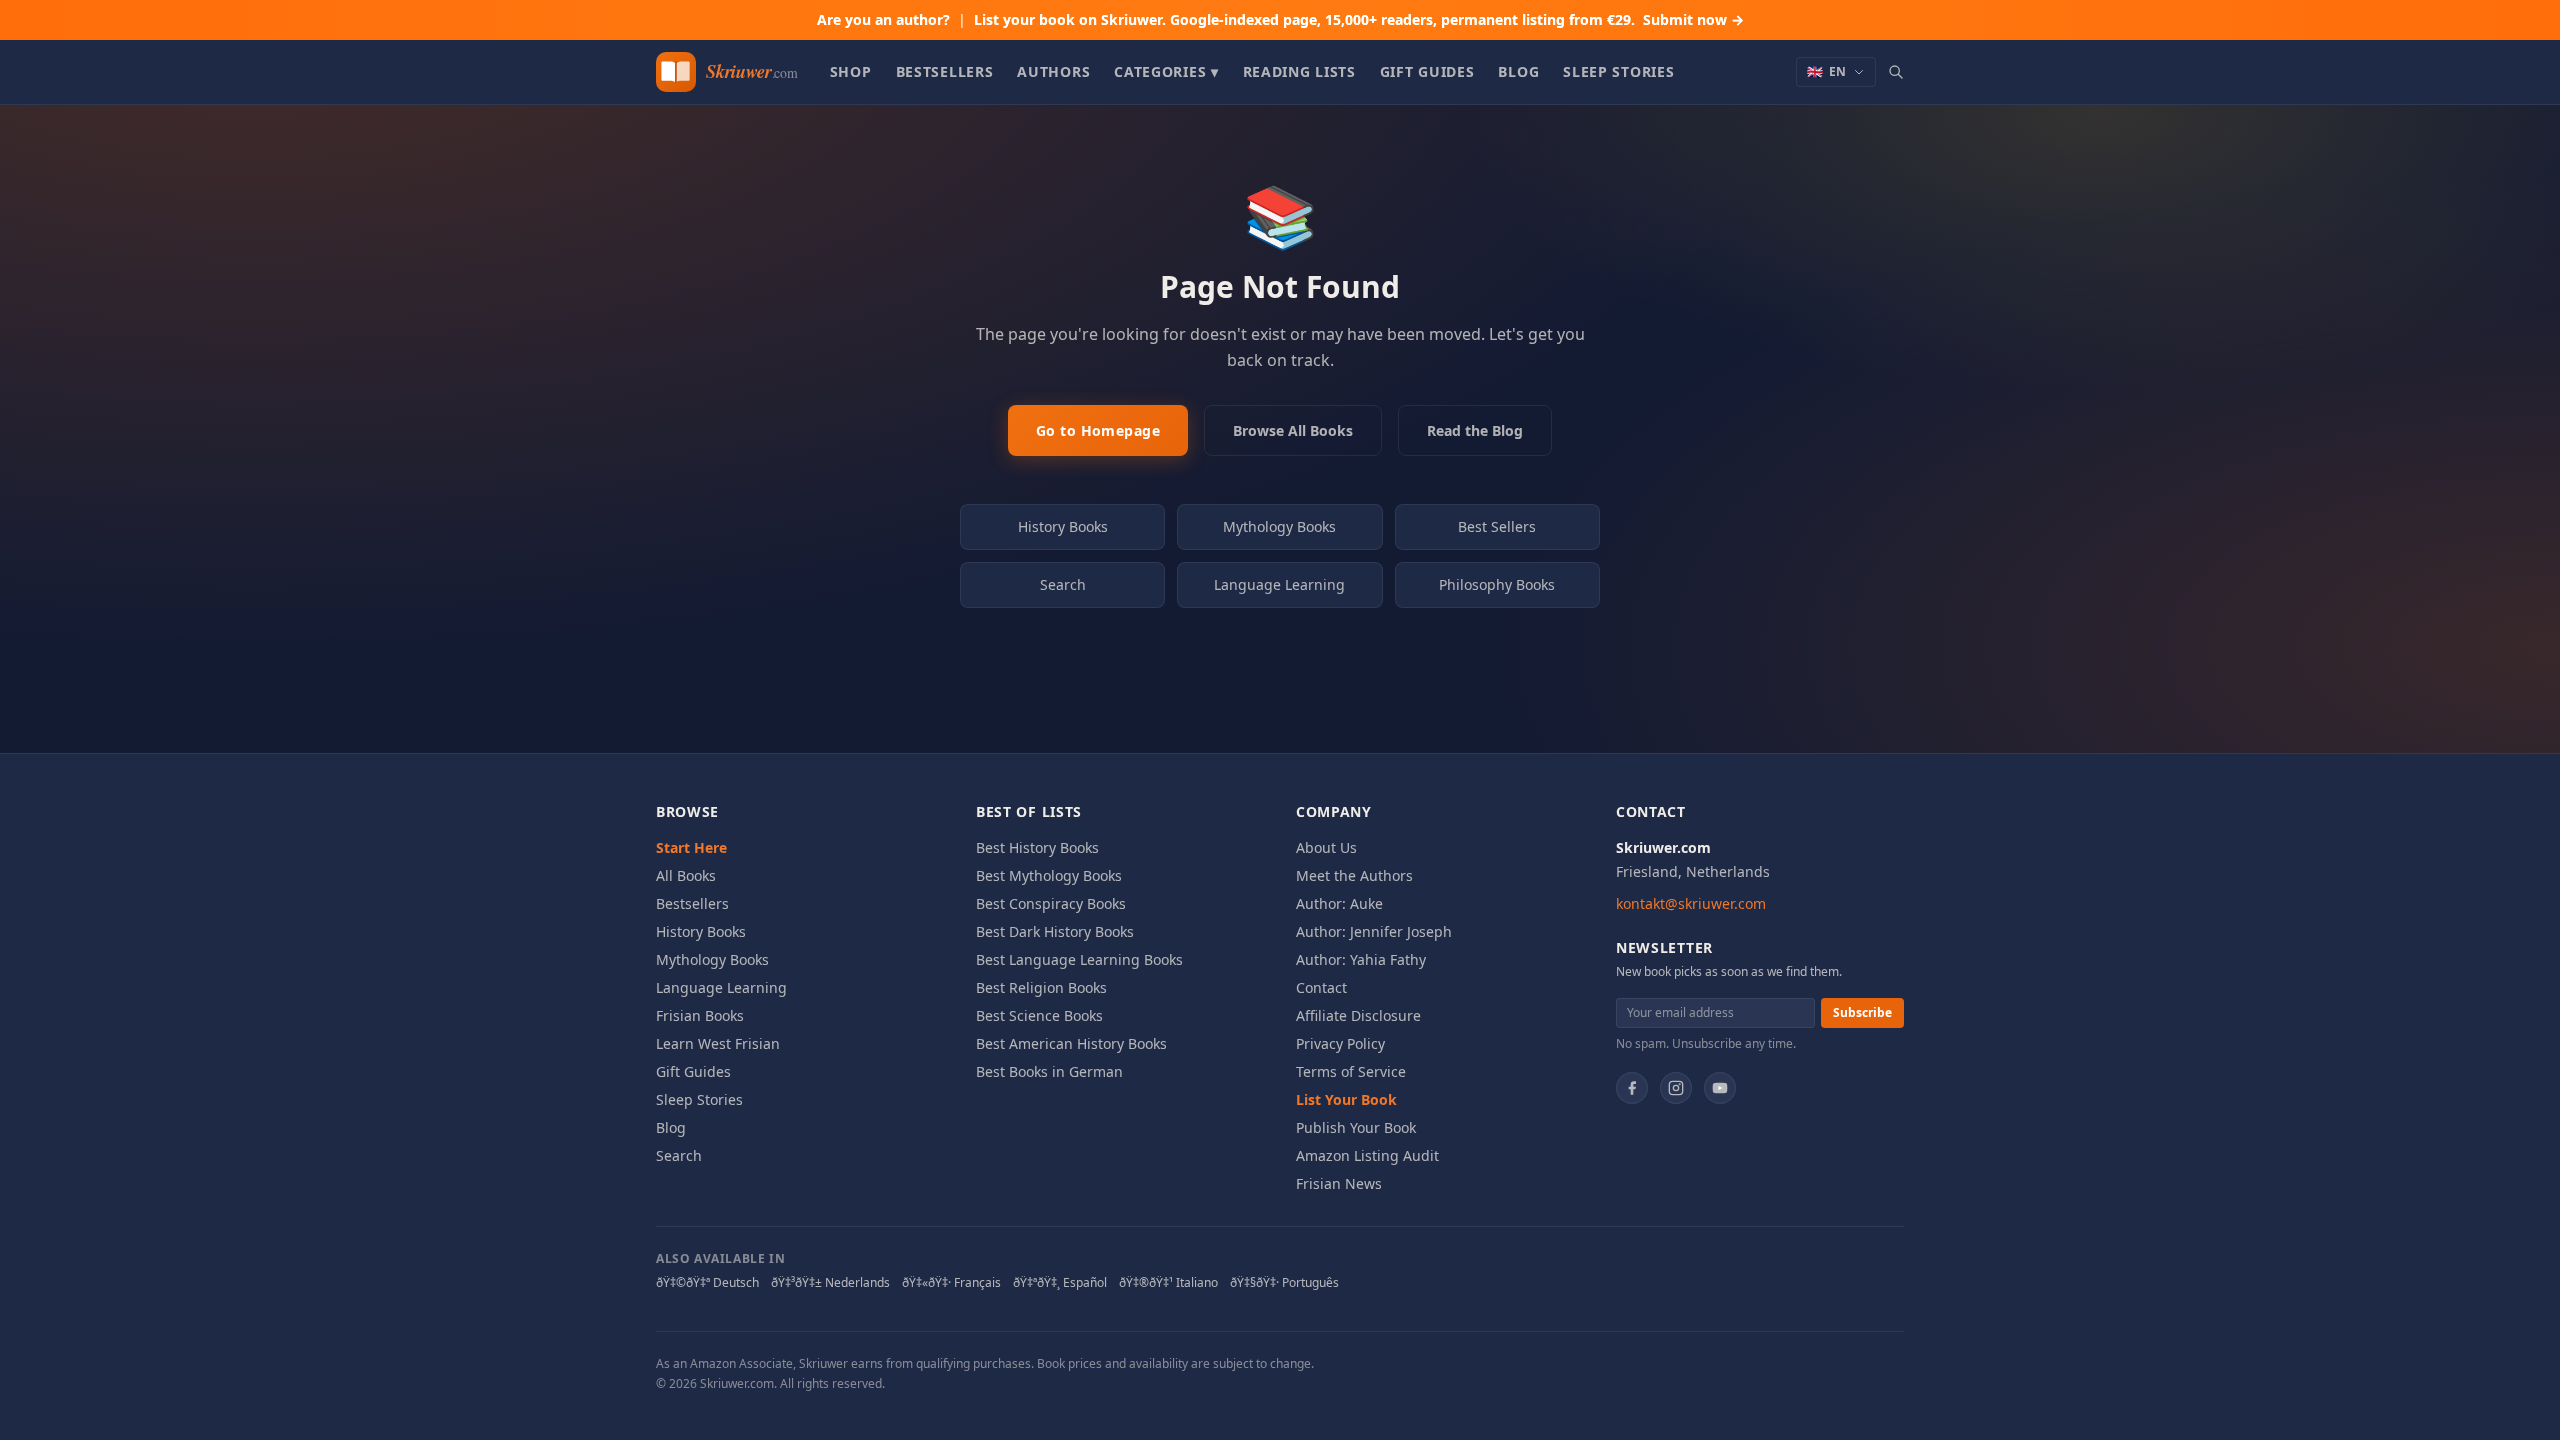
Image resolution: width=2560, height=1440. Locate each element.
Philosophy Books (1497, 584)
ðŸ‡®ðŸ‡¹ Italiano (1168, 1283)
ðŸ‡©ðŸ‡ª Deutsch (707, 1283)
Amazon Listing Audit (1367, 1155)
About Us (1326, 847)
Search (1063, 584)
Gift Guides (1427, 71)
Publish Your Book (1356, 1127)
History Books (1063, 526)
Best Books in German (1049, 1071)
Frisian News (1339, 1183)
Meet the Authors (1354, 875)
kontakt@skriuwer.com (1691, 903)
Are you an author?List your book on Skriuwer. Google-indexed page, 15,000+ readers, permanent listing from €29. (1280, 19)
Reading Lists (1299, 71)
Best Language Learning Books (1079, 959)
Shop (851, 71)
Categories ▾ (1166, 71)
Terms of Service (1351, 1071)
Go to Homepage (1098, 430)
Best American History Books (1071, 1043)
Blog (1518, 71)
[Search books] (1896, 72)
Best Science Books (1039, 1015)
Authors (1053, 71)
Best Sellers (1497, 526)
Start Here (691, 847)
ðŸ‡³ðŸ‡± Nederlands (830, 1283)
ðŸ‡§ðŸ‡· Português (1284, 1283)
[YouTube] (1720, 1088)
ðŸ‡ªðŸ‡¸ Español (1060, 1283)
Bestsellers (945, 71)
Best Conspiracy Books (1051, 903)
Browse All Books (1293, 430)
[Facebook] (1632, 1088)
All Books (686, 875)
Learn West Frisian (718, 1043)
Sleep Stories (1618, 71)
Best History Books (1037, 847)
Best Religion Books (1041, 987)
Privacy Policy (1340, 1043)
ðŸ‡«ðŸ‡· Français (951, 1283)
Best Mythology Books (1049, 875)
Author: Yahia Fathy (1361, 959)
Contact (1321, 987)
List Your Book (1346, 1099)
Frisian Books (700, 1015)
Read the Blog (1475, 430)
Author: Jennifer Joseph (1374, 931)
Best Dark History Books (1055, 931)
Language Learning (1279, 584)
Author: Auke (1339, 903)
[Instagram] (1676, 1088)
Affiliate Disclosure (1358, 1015)
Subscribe (1862, 1012)
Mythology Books (1279, 526)
